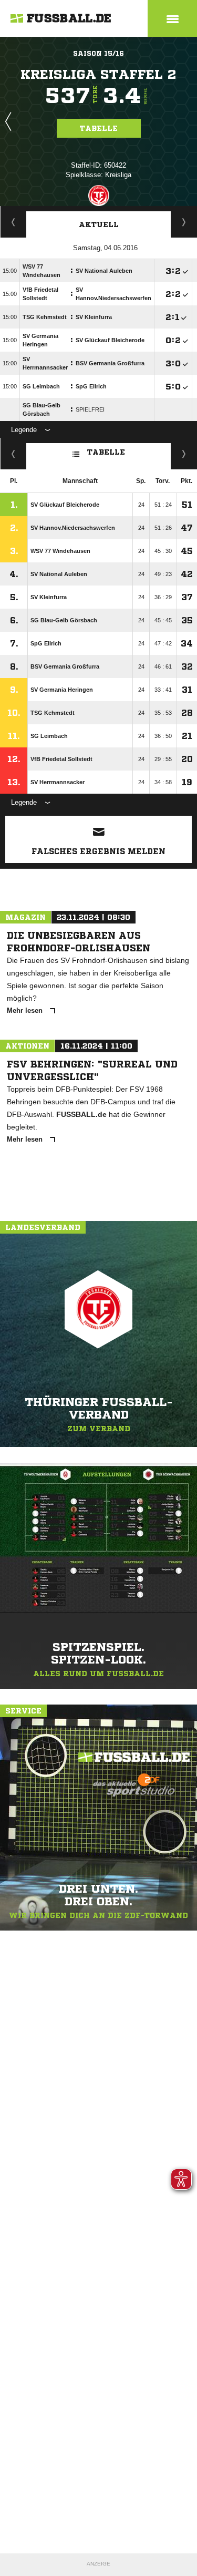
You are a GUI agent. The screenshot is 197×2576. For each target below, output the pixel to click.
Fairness (13, 454)
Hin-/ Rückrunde (184, 454)
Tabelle (99, 128)
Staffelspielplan (13, 222)
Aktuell (99, 224)
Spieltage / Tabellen (184, 222)
